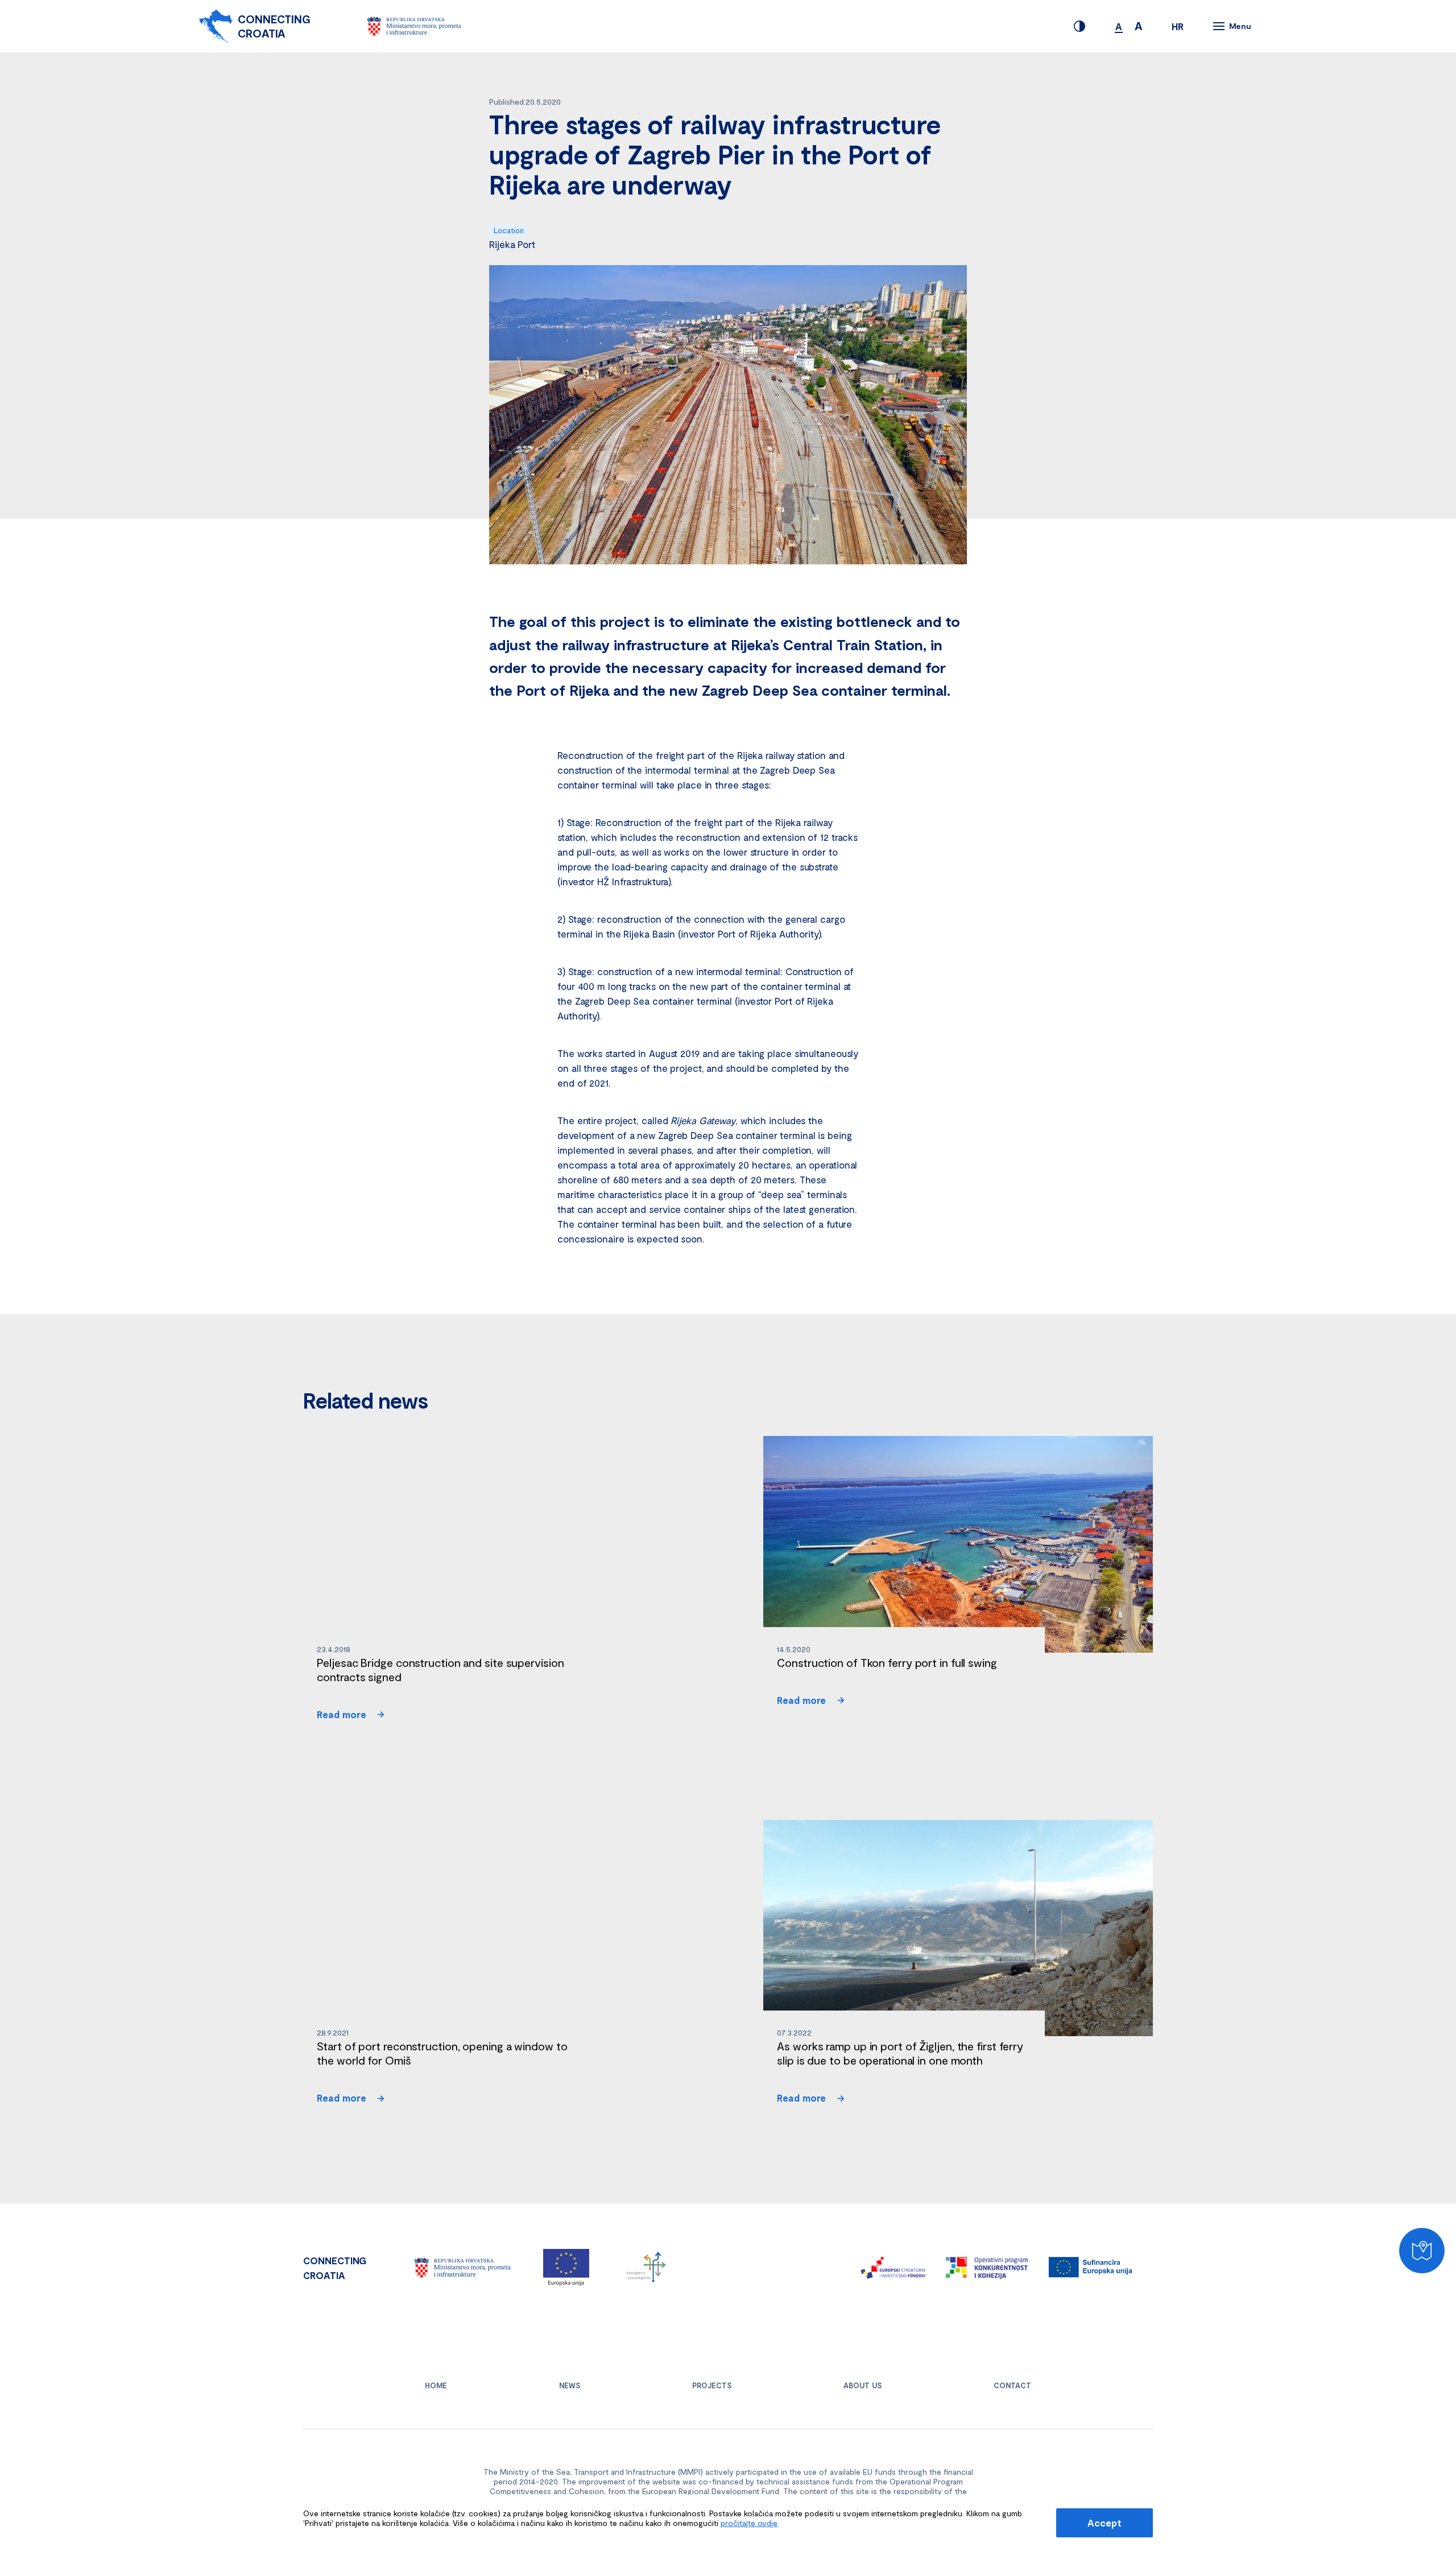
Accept (1104, 2523)
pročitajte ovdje (749, 2523)
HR (1178, 26)
